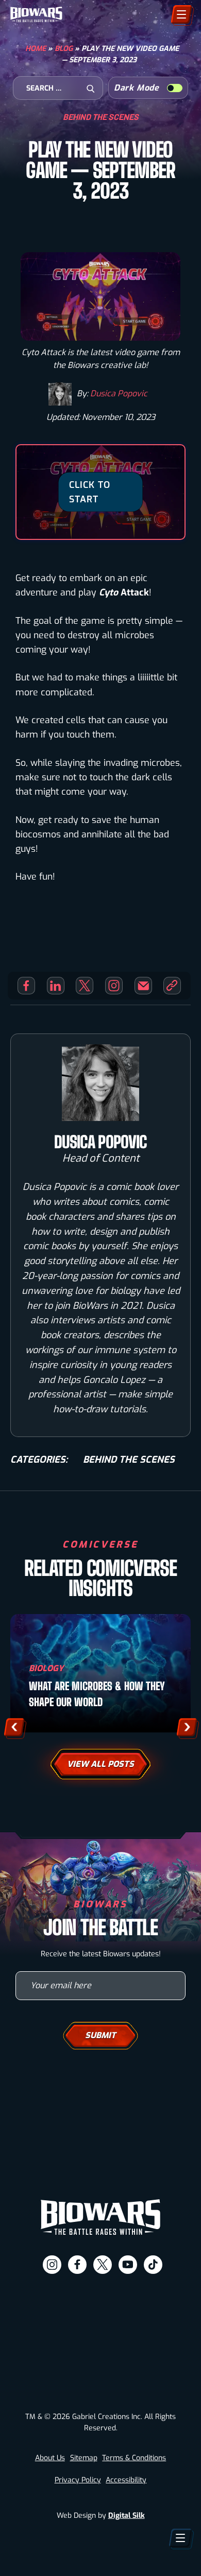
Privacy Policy (78, 2480)
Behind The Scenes (101, 117)
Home (36, 49)
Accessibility (126, 2480)
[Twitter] (85, 986)
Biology (46, 1668)
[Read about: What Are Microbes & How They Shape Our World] (100, 1673)
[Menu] (181, 14)
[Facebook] (26, 986)
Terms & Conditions (134, 2458)
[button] (14, 1727)
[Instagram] (114, 986)
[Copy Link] (172, 986)
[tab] (61, 2560)
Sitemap (84, 2458)
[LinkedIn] (56, 986)
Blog (64, 49)
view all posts (100, 1764)
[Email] (143, 986)
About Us (50, 2458)
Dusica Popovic (119, 393)
